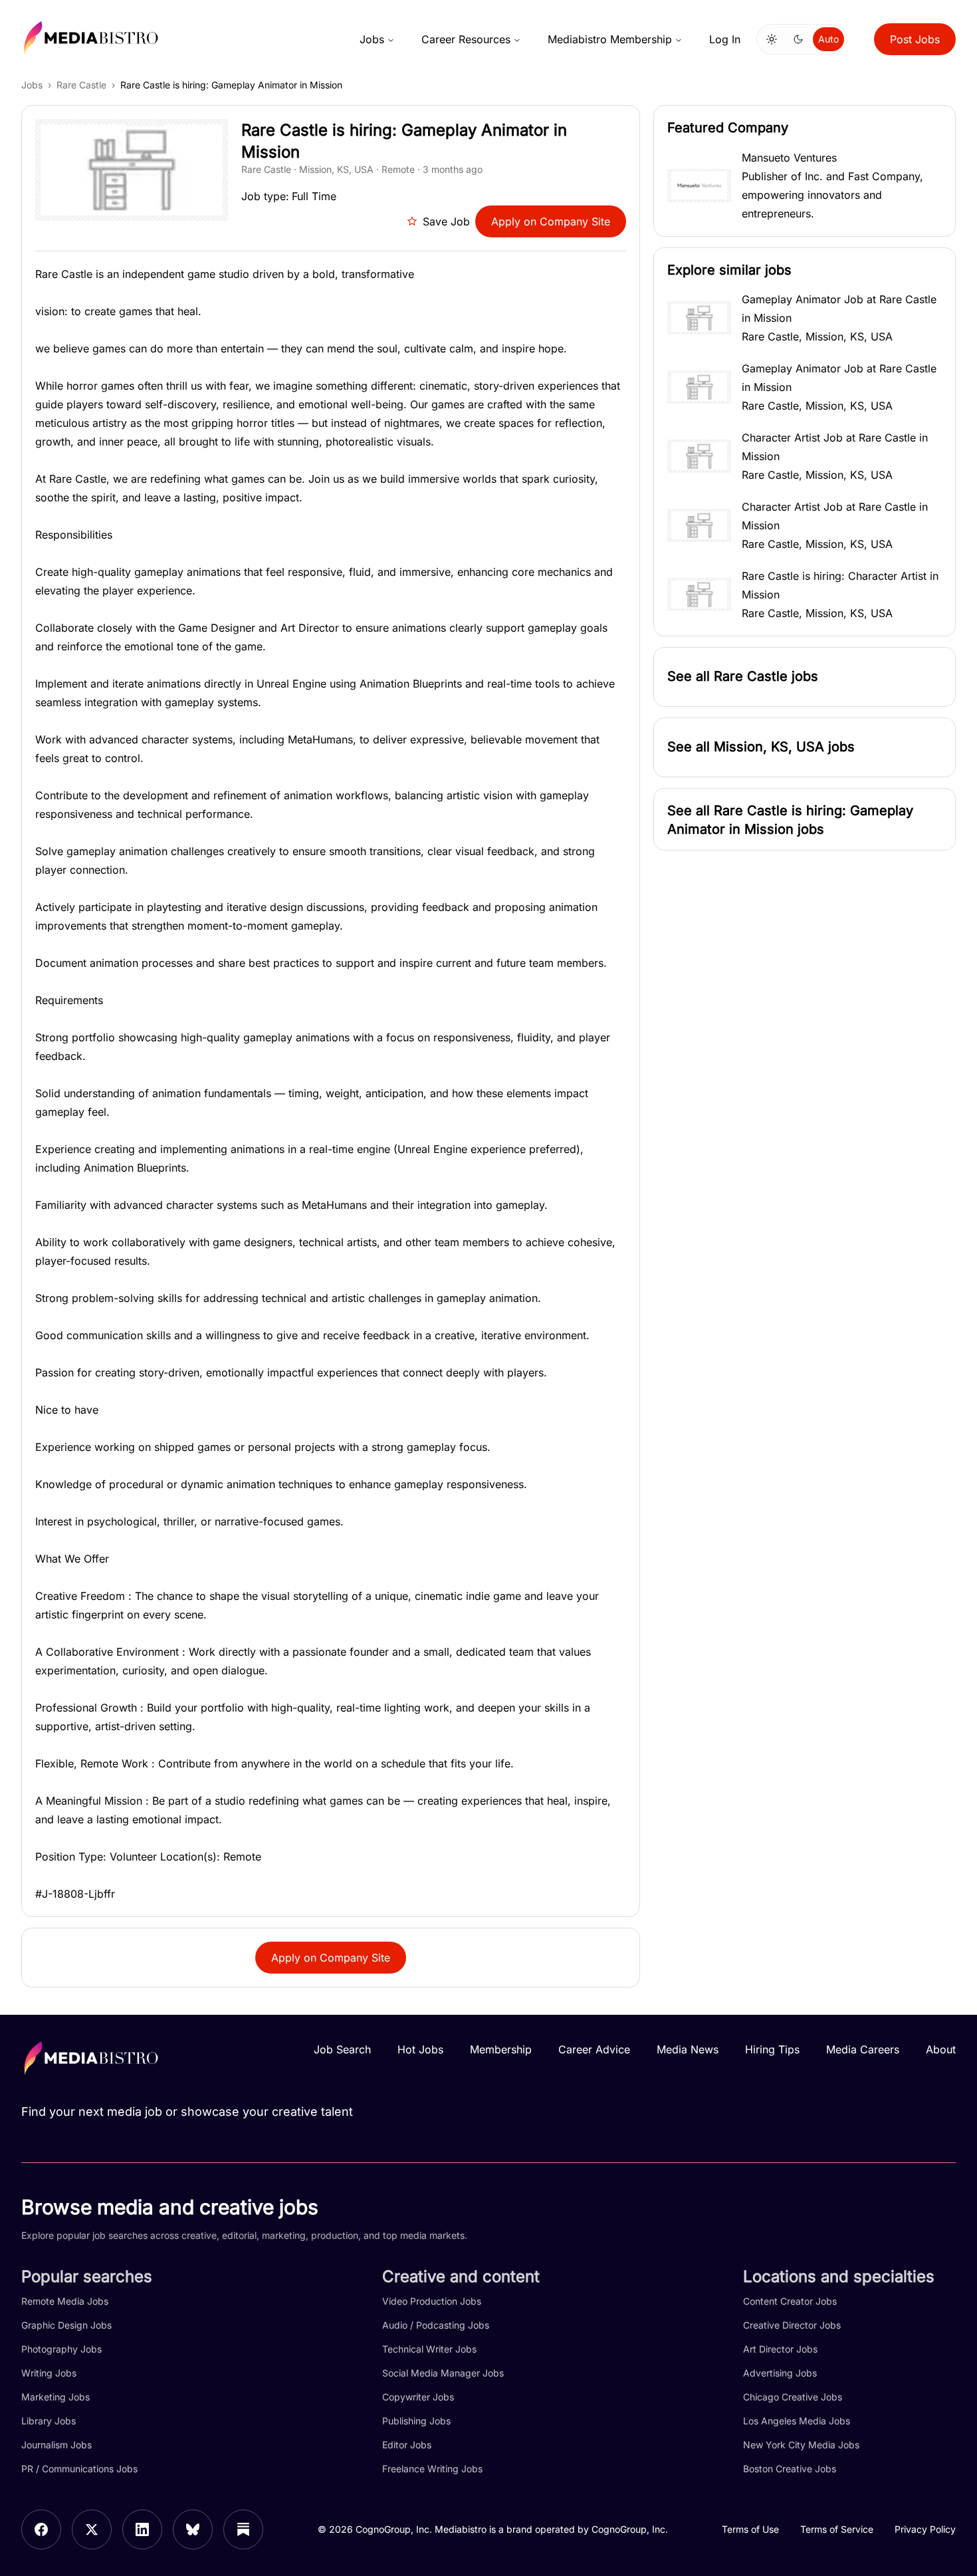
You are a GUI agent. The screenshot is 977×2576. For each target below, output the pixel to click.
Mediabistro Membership (610, 39)
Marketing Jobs (55, 2397)
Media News (688, 2049)
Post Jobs (915, 39)
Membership (501, 2049)
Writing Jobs (49, 2373)
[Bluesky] (193, 2529)
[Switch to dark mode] (798, 39)
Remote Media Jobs (65, 2301)
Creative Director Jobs (792, 2325)
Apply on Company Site (551, 221)
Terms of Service (837, 2529)
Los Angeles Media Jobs (797, 2421)
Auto (828, 39)
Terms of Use (750, 2529)
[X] (92, 2529)
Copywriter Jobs (418, 2397)
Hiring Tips (772, 2049)
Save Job (446, 221)
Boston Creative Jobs (790, 2469)
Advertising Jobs (780, 2373)
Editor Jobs (407, 2445)
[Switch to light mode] (772, 39)
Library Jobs (49, 2421)
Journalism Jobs (56, 2445)
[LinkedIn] (142, 2529)
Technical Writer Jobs (429, 2349)
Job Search (342, 2049)
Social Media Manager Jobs (443, 2373)
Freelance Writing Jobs (432, 2469)
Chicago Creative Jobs (793, 2397)
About (941, 2049)
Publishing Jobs (416, 2421)
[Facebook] (41, 2529)
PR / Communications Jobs (79, 2469)
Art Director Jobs (780, 2349)
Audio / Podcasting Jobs (436, 2325)
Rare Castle (81, 85)
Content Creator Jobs (790, 2301)
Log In (725, 39)
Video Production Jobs (432, 2301)
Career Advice (594, 2049)
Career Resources (466, 39)
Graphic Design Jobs (66, 2325)
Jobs (372, 39)
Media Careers (863, 2049)
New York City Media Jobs (801, 2445)
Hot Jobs (420, 2049)
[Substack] (243, 2529)
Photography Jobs (61, 2349)
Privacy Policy (925, 2529)
